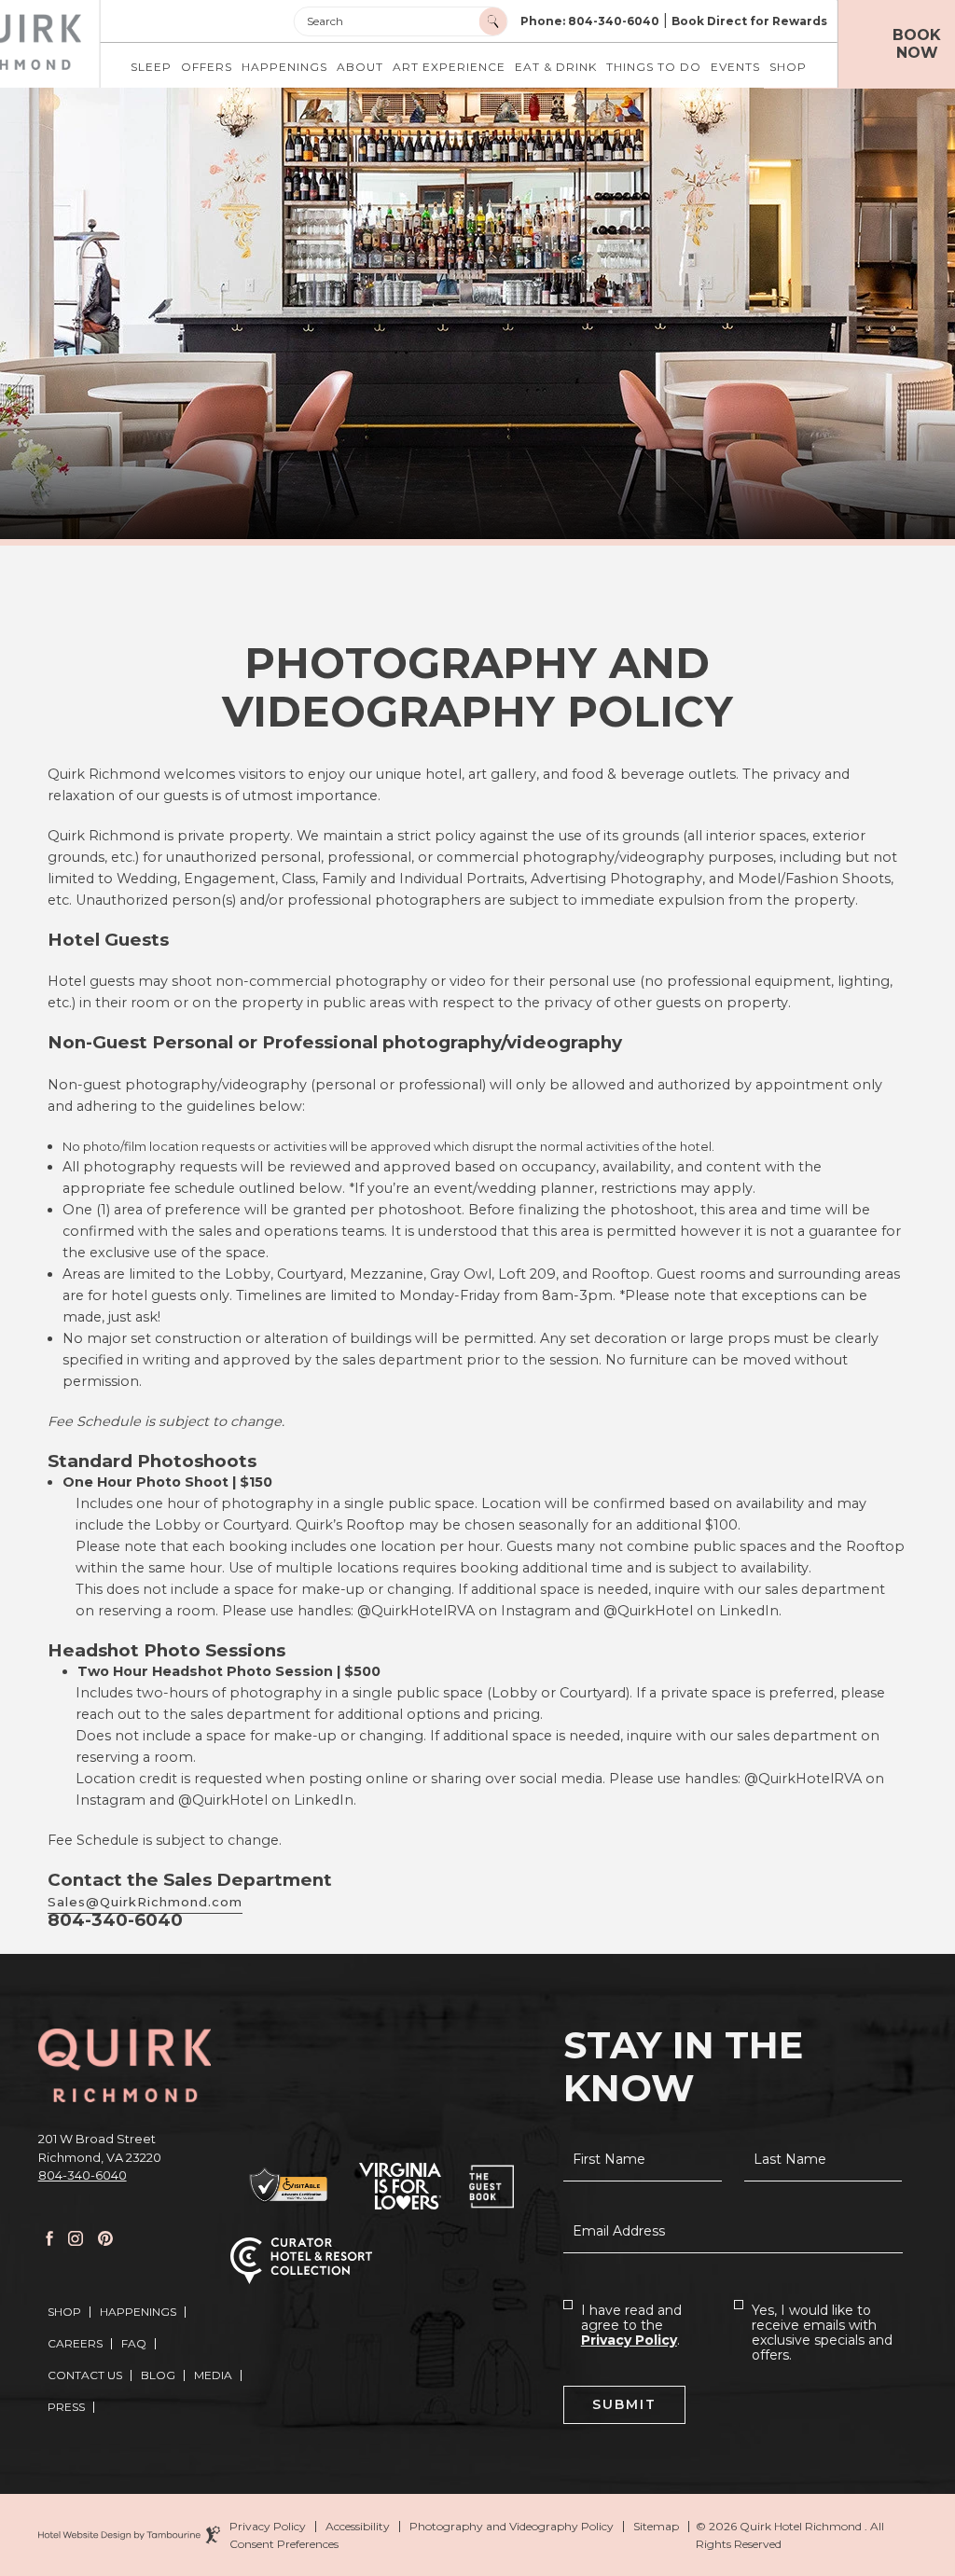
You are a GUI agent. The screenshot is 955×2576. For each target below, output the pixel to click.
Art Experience (449, 67)
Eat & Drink (556, 67)
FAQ (134, 2343)
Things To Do (654, 67)
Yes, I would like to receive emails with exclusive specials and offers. (822, 2333)
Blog (158, 2375)
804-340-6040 (83, 2175)
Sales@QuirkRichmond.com (145, 1902)
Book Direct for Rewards (749, 21)
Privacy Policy (629, 2340)
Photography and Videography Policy (512, 2527)
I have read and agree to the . (631, 2325)
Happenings (284, 67)
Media (213, 2375)
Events (735, 67)
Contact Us (85, 2375)
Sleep (151, 67)
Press (66, 2407)
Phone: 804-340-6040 (590, 21)
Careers (75, 2343)
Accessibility (358, 2527)
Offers (207, 67)
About (360, 67)
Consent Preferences (284, 2544)
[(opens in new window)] (290, 2186)
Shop (788, 67)
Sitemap (656, 2527)
